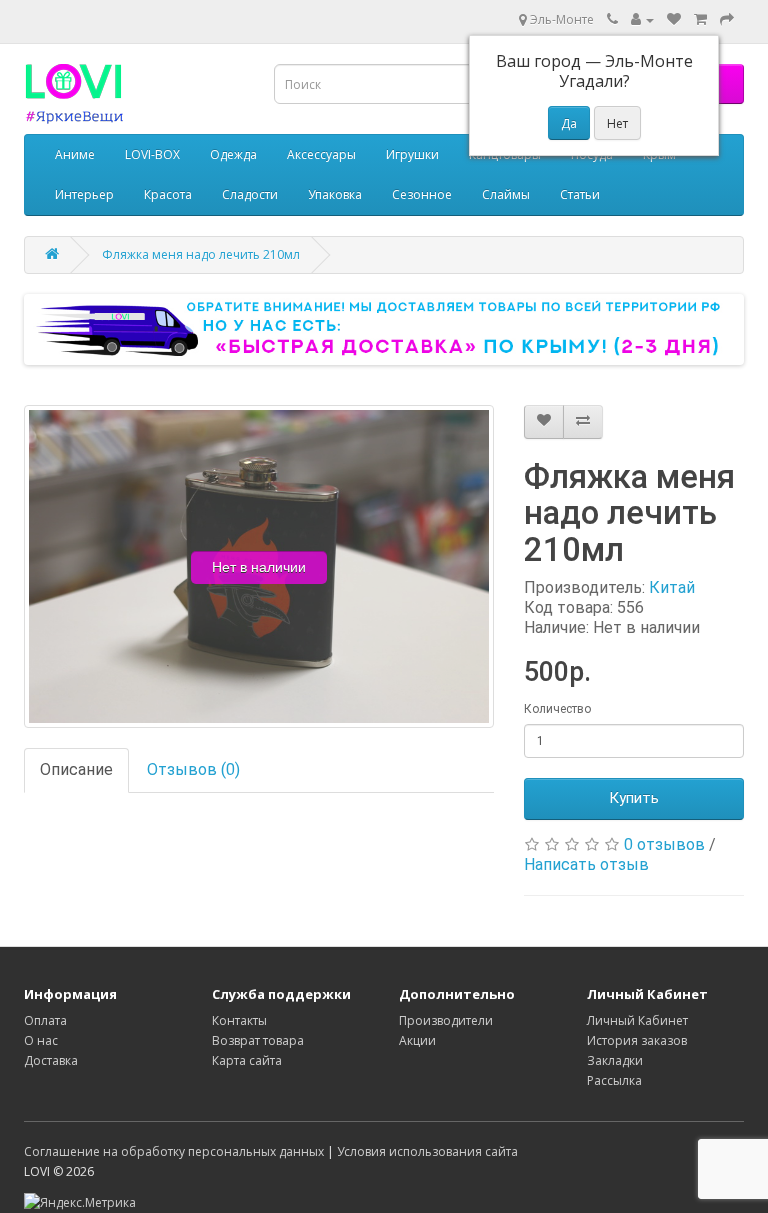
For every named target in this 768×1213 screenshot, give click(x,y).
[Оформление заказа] (727, 19)
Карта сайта (247, 1060)
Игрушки (412, 154)
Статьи (580, 194)
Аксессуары (321, 154)
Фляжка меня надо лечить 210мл (201, 254)
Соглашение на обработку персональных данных (174, 1151)
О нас (41, 1040)
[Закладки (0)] (674, 19)
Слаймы (506, 194)
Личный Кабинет (637, 1020)
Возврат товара (258, 1040)
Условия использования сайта (427, 1151)
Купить (634, 798)
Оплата (45, 1020)
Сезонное (422, 194)
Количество (557, 709)
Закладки (615, 1060)
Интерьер (84, 194)
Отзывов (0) (193, 769)
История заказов (637, 1040)
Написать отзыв (586, 864)
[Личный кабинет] (642, 19)
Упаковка (335, 194)
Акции (417, 1040)
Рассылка (614, 1080)
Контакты (239, 1020)
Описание (76, 769)
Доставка (51, 1060)
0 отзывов (664, 844)
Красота (168, 194)
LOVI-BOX (152, 154)
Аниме (75, 154)
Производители (446, 1020)
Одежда (233, 154)
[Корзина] (700, 19)
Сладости (250, 194)
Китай (672, 587)
